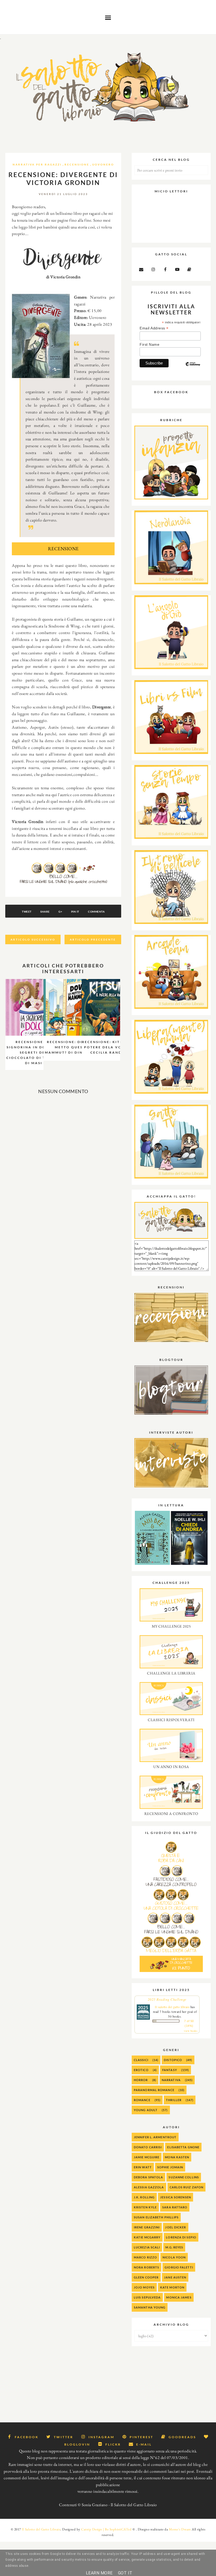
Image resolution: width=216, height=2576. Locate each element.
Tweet (27, 912)
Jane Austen (175, 2277)
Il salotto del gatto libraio (172, 2007)
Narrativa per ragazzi (37, 164)
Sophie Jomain (170, 2167)
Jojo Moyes (144, 2287)
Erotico (141, 2070)
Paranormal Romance (154, 2090)
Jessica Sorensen (176, 2197)
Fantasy (170, 2070)
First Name (149, 344)
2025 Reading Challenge (167, 1999)
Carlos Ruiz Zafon (187, 2187)
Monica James (179, 2297)
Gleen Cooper (146, 2277)
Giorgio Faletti (179, 2267)
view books (191, 2031)
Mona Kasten (177, 2157)
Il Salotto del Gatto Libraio (41, 2529)
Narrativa (171, 2080)
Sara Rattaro (175, 2207)
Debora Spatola (148, 2177)
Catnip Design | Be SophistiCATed (106, 2529)
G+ (60, 912)
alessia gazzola (149, 2187)
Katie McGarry (147, 2237)
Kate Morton (172, 2287)
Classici (141, 2060)
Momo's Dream (180, 2529)
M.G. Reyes (174, 2247)
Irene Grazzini (147, 2227)
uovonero (103, 164)
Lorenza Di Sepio (181, 2237)
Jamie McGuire (147, 2157)
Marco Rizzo (145, 2257)
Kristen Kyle (145, 2207)
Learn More (99, 2573)
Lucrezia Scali (147, 2247)
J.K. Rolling (144, 2197)
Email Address (154, 328)
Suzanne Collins (184, 2177)
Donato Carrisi (148, 2147)
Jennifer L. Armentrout (155, 2137)
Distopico (173, 2060)
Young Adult (146, 2110)
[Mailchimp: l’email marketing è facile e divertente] (193, 368)
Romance (142, 2100)
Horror (141, 2080)
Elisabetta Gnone (183, 2147)
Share (45, 912)
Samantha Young (150, 2307)
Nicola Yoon (174, 2257)
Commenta (96, 912)
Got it (125, 2573)
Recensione (77, 164)
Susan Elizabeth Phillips (156, 2217)
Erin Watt (143, 2167)
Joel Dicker (176, 2227)
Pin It (75, 912)
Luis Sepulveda (147, 2297)
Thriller (174, 2100)
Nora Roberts (146, 2267)
